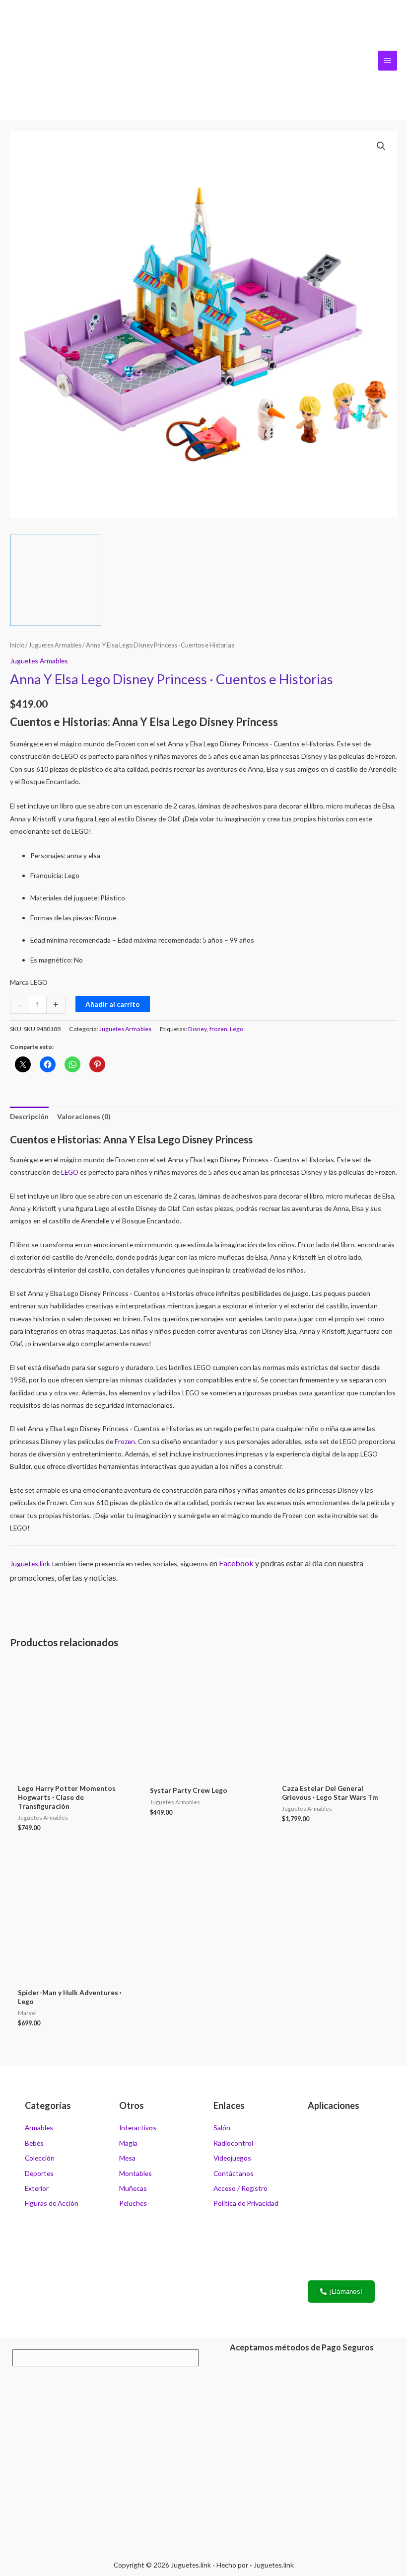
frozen (218, 1029)
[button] (381, 146)
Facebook (236, 1563)
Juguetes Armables (55, 645)
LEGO (70, 1172)
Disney (198, 1029)
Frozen (125, 1441)
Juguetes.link (30, 1564)
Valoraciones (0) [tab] (84, 1116)
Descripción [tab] (29, 1116)
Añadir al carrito (113, 1004)
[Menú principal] (388, 61)
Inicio (17, 645)
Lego (237, 1029)
